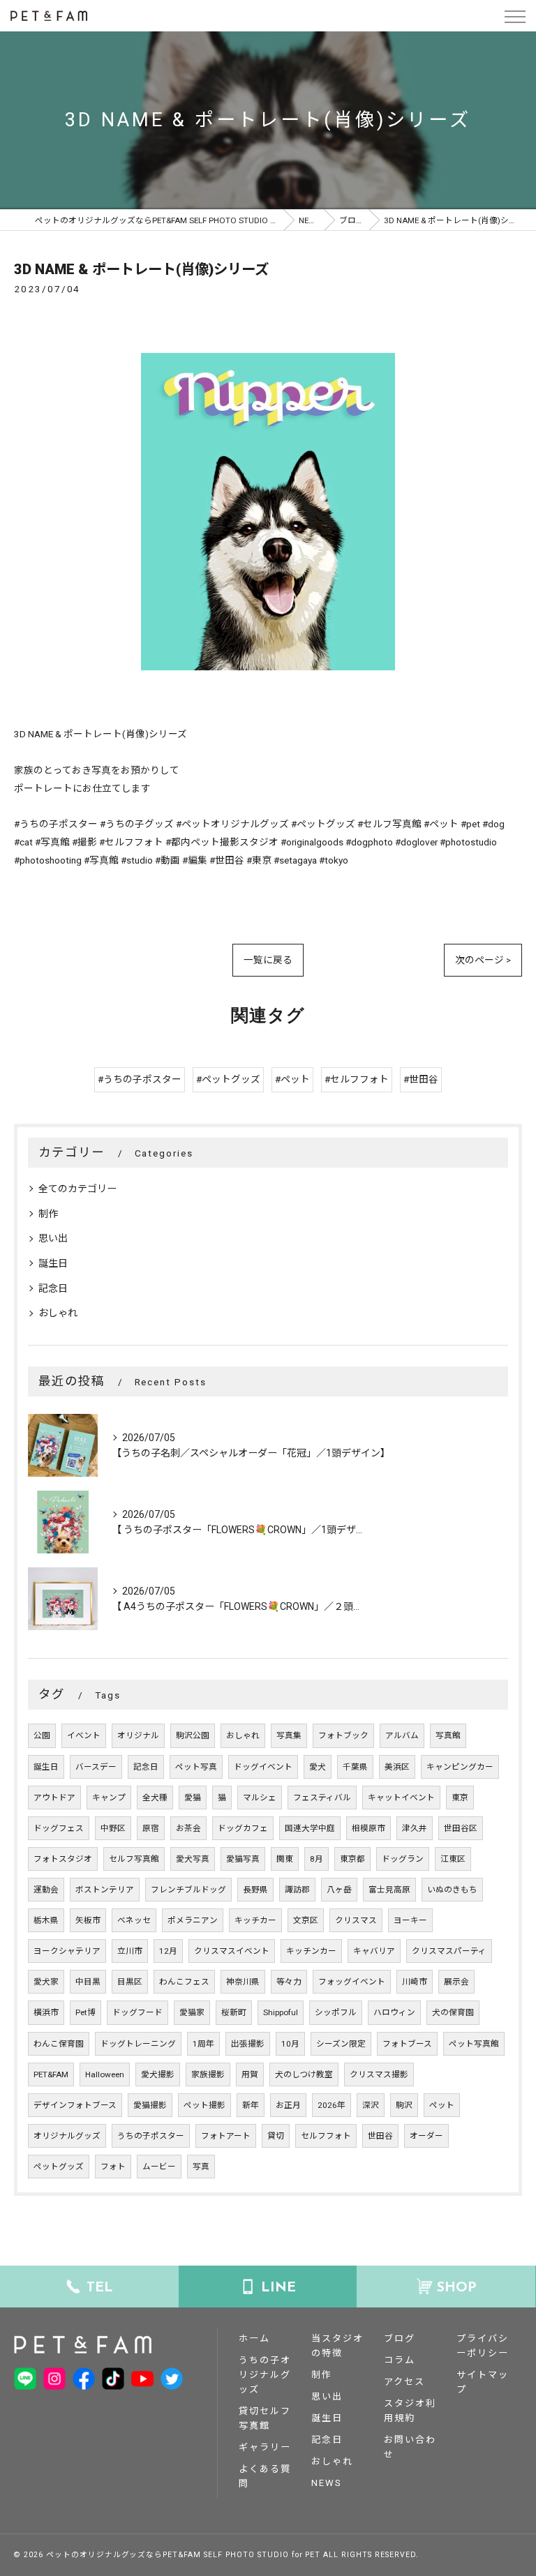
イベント (84, 1735)
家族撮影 (208, 2074)
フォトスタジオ (63, 1859)
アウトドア (54, 1798)
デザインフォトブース (75, 2105)
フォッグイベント (352, 1982)
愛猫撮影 (150, 2105)
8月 (317, 1859)
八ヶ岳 (339, 1890)
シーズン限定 (341, 2044)
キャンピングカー (460, 1767)
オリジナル (138, 1735)
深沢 (371, 2105)
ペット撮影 (204, 2105)
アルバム (402, 1735)
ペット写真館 (474, 2044)
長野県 (255, 1890)
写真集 (289, 1735)
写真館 (448, 1735)
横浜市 (46, 2012)
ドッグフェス (59, 1828)
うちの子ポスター (151, 2136)
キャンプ (109, 1798)
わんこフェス (184, 1982)
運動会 (46, 1890)
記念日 (53, 1288)
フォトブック (343, 1735)
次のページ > (483, 960)
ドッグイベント (263, 1767)
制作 (48, 1214)
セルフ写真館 (134, 1859)
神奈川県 (243, 1982)
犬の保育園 (453, 2012)
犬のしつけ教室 (304, 2074)
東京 (460, 1798)
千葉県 (355, 1767)
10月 (290, 2044)
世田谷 (380, 2136)
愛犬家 (46, 1982)
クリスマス (356, 1920)
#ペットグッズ (228, 1079)
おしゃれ (58, 1313)
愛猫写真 (243, 1859)
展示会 (456, 1982)
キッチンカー (311, 1951)
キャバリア (374, 1951)
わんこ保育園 (59, 2044)
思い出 (53, 1238)
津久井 (415, 1828)
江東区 (453, 1859)
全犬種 (155, 1798)
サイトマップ (483, 2382)
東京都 (352, 1859)
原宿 (151, 1828)
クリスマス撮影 (379, 2074)
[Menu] (514, 15)
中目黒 (88, 1982)
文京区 (306, 1920)
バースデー (96, 1767)
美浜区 (397, 1767)
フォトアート (226, 2136)
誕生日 (53, 1263)
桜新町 (234, 2012)
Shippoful (281, 2012)
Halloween (105, 2074)
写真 (201, 2167)
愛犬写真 (193, 1859)
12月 (168, 1951)
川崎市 (415, 1982)
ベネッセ (134, 1920)
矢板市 (88, 1920)
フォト (113, 2167)
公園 (42, 1735)
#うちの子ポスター (140, 1079)
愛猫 (193, 1798)
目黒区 (130, 1982)
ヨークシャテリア (67, 1951)
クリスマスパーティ (449, 1951)
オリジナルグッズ (67, 2136)
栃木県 (46, 1920)
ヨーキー (410, 1920)
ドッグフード (137, 2012)
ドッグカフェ (243, 1828)
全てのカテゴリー (77, 1189)
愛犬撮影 (158, 2074)
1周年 (203, 2044)
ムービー (159, 2167)
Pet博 (85, 2012)
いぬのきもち (452, 1890)
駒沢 (404, 2105)
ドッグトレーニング (138, 2044)
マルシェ (260, 1798)
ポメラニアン (193, 1920)
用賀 (250, 2074)
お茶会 (188, 1828)
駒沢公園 (193, 1735)
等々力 (289, 1982)
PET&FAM (51, 2074)
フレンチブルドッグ (188, 1890)
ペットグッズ (59, 2167)
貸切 (276, 2136)
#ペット (292, 1079)
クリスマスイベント (232, 1951)
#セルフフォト (357, 1079)
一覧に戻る (268, 960)
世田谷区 (461, 1828)
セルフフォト (326, 2136)
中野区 (113, 1828)
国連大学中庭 (310, 1828)
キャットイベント (401, 1798)
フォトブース (407, 2044)
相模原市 (368, 1828)
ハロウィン (394, 2012)
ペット (442, 2105)
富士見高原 (389, 1890)
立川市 (130, 1951)
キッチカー (255, 1920)
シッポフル (336, 2012)
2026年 (332, 2105)
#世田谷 (421, 1079)
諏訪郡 (297, 1890)
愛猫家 (192, 2012)
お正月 (288, 2105)
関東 (285, 1859)
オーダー (426, 2136)
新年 (251, 2105)
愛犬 (318, 1767)
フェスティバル (322, 1798)
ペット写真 (196, 1767)
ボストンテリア (105, 1890)
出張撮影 (248, 2044)
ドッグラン (403, 1859)
